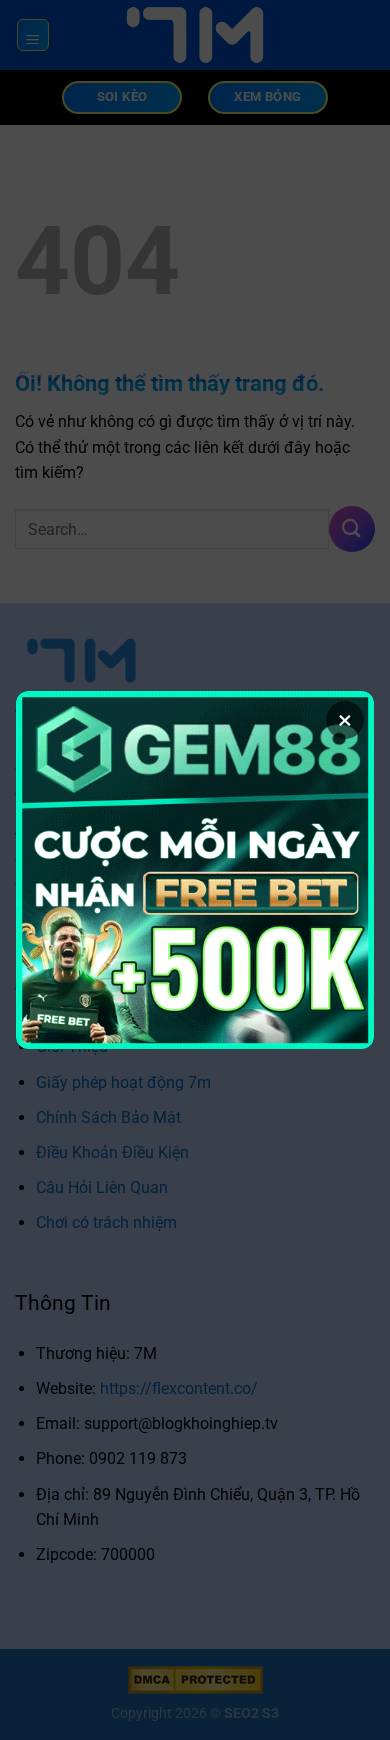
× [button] (345, 720)
